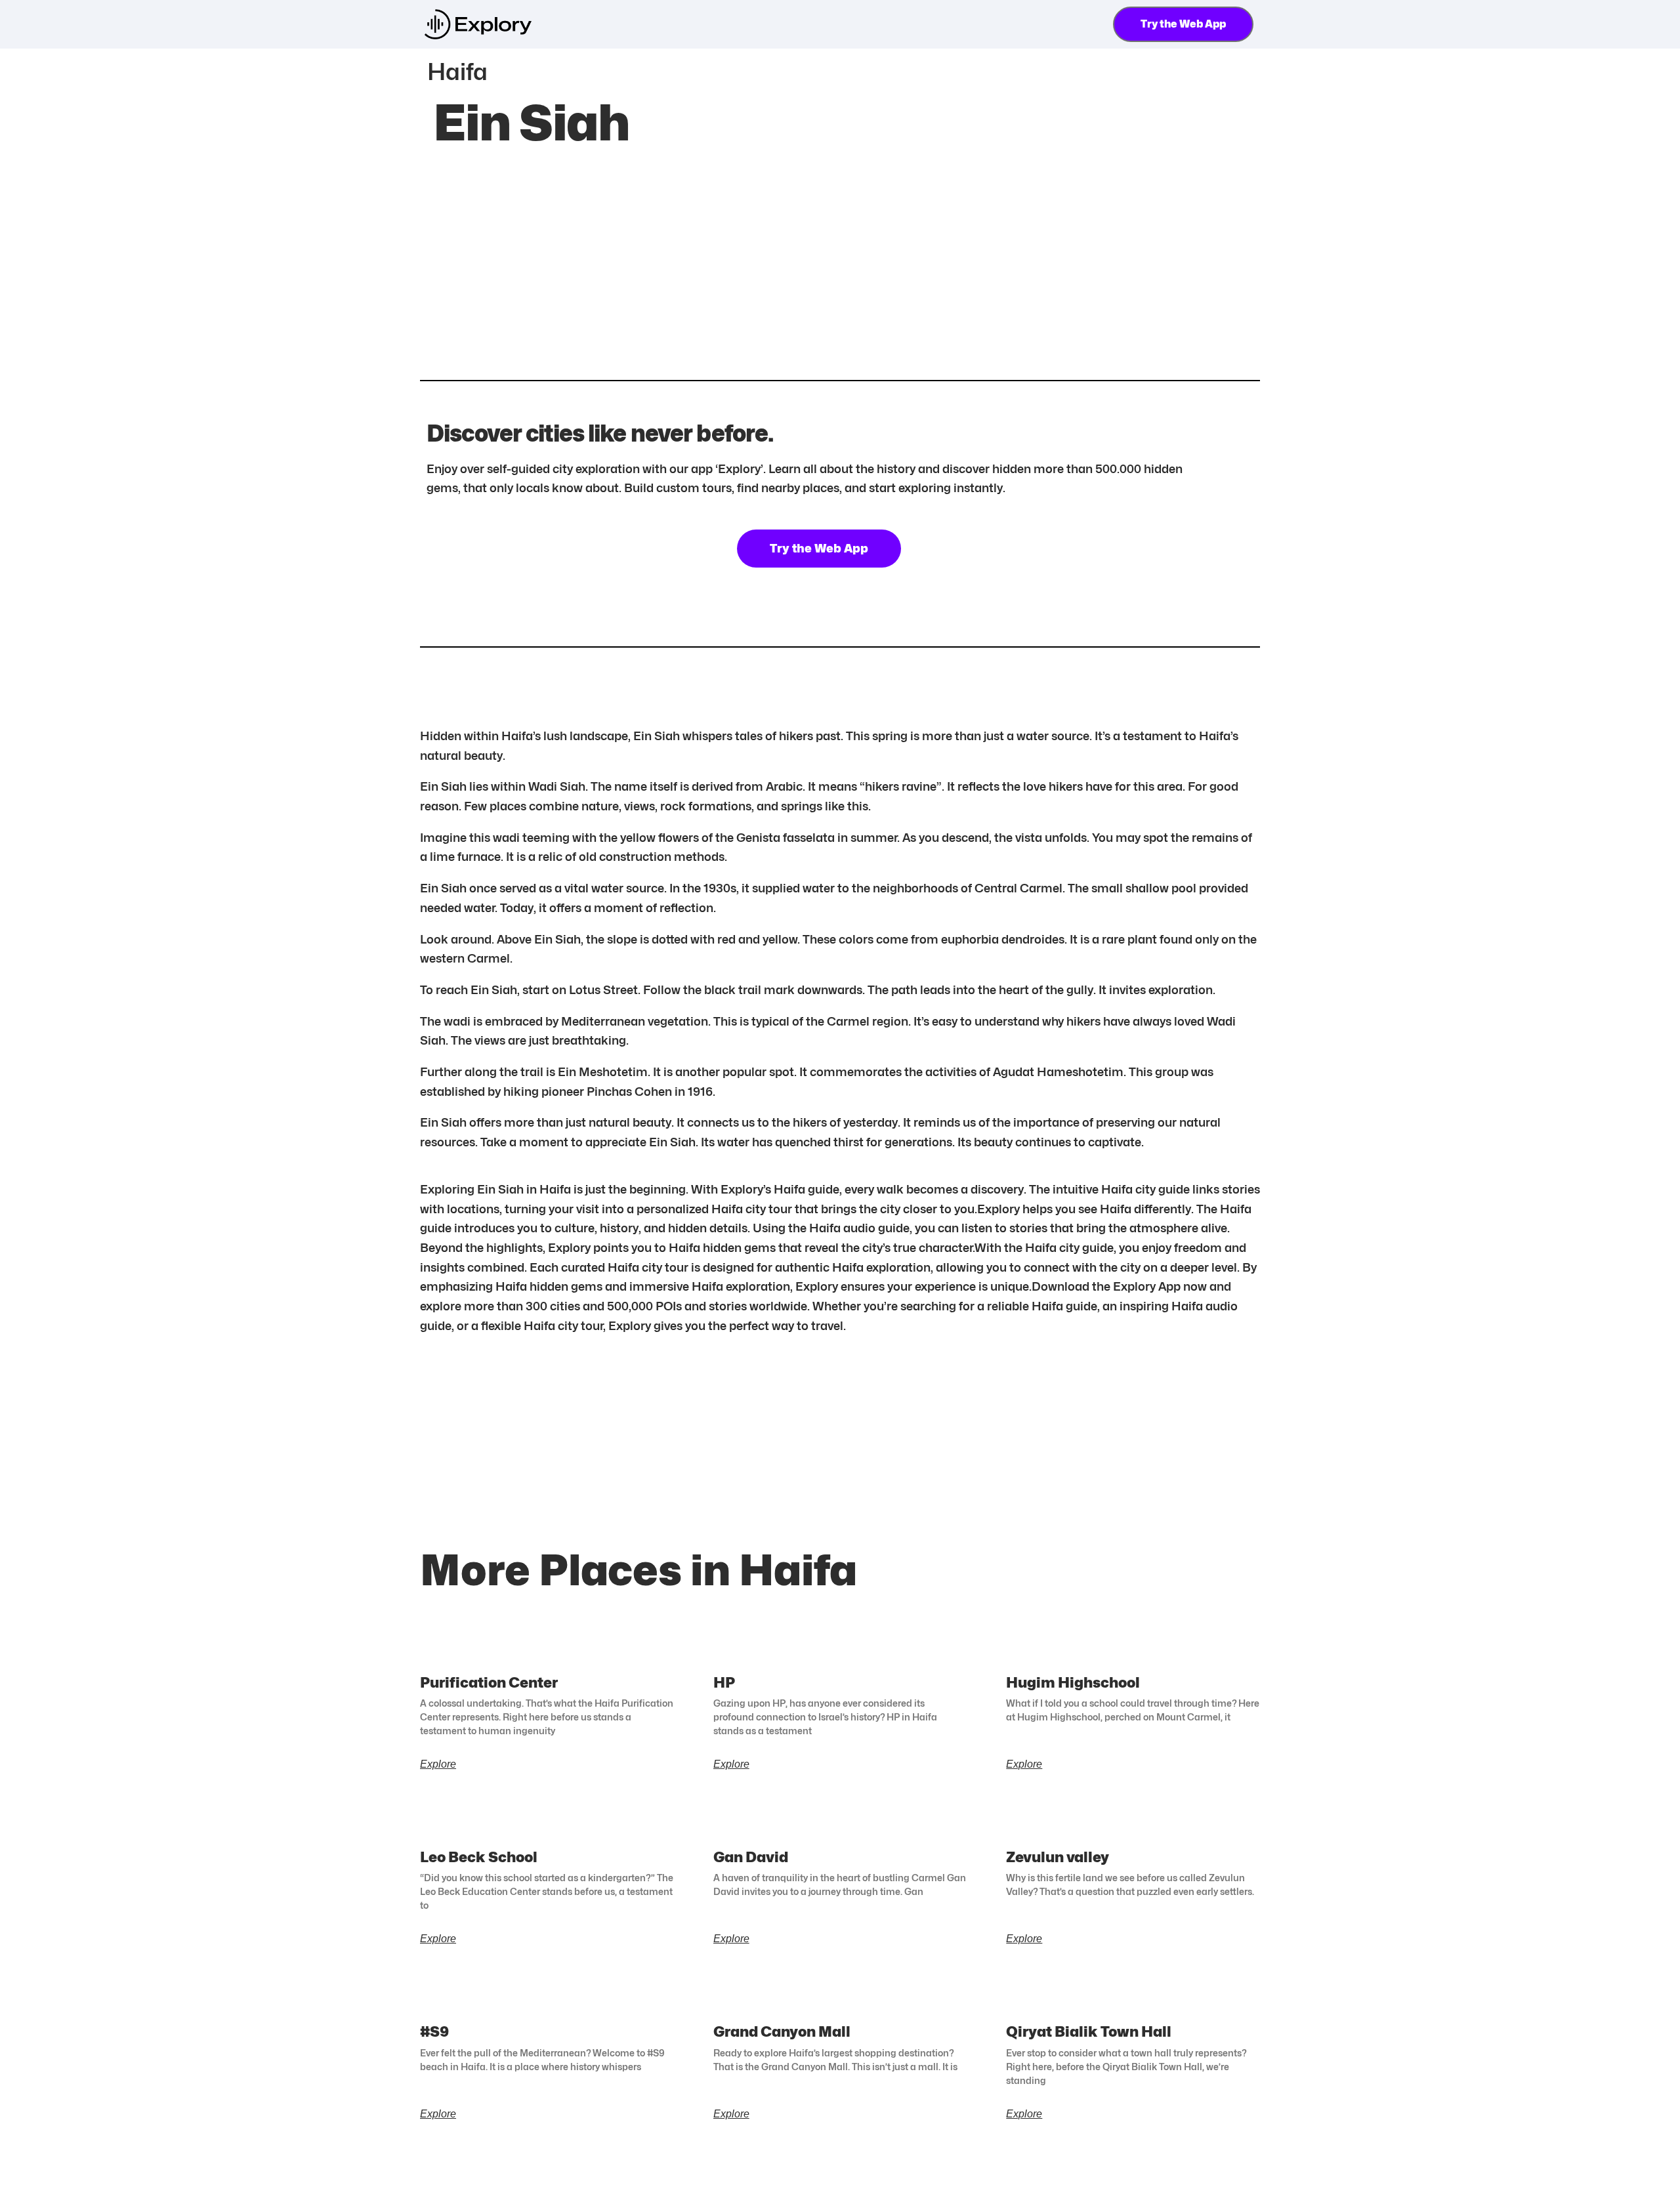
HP (724, 1682)
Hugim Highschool (1073, 1682)
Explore (438, 1764)
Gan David (751, 1857)
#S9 (434, 2031)
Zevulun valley (1058, 1857)
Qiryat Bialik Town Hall (1089, 2031)
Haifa (457, 72)
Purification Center (489, 1682)
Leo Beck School (479, 1857)
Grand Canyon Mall (782, 2031)
